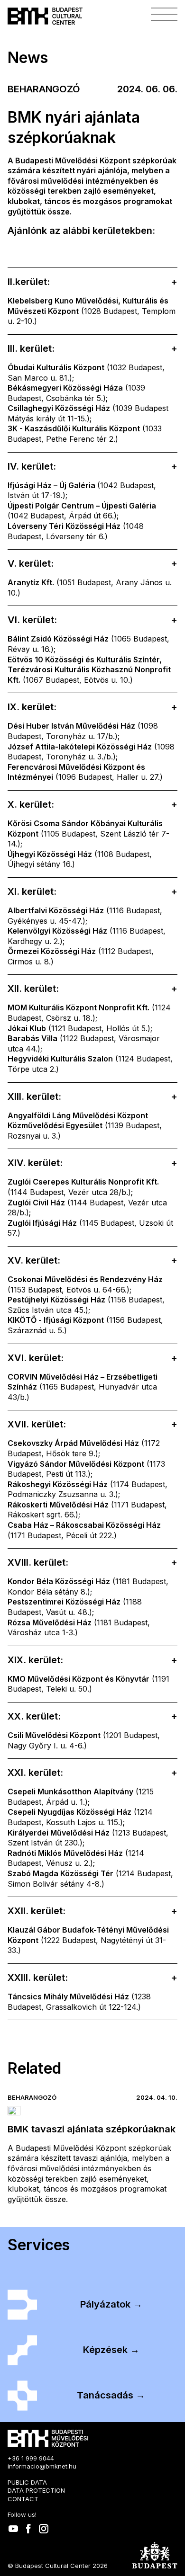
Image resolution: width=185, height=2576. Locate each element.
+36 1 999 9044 (31, 2458)
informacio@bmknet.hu (42, 2466)
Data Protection (36, 2490)
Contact (23, 2499)
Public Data (27, 2482)
